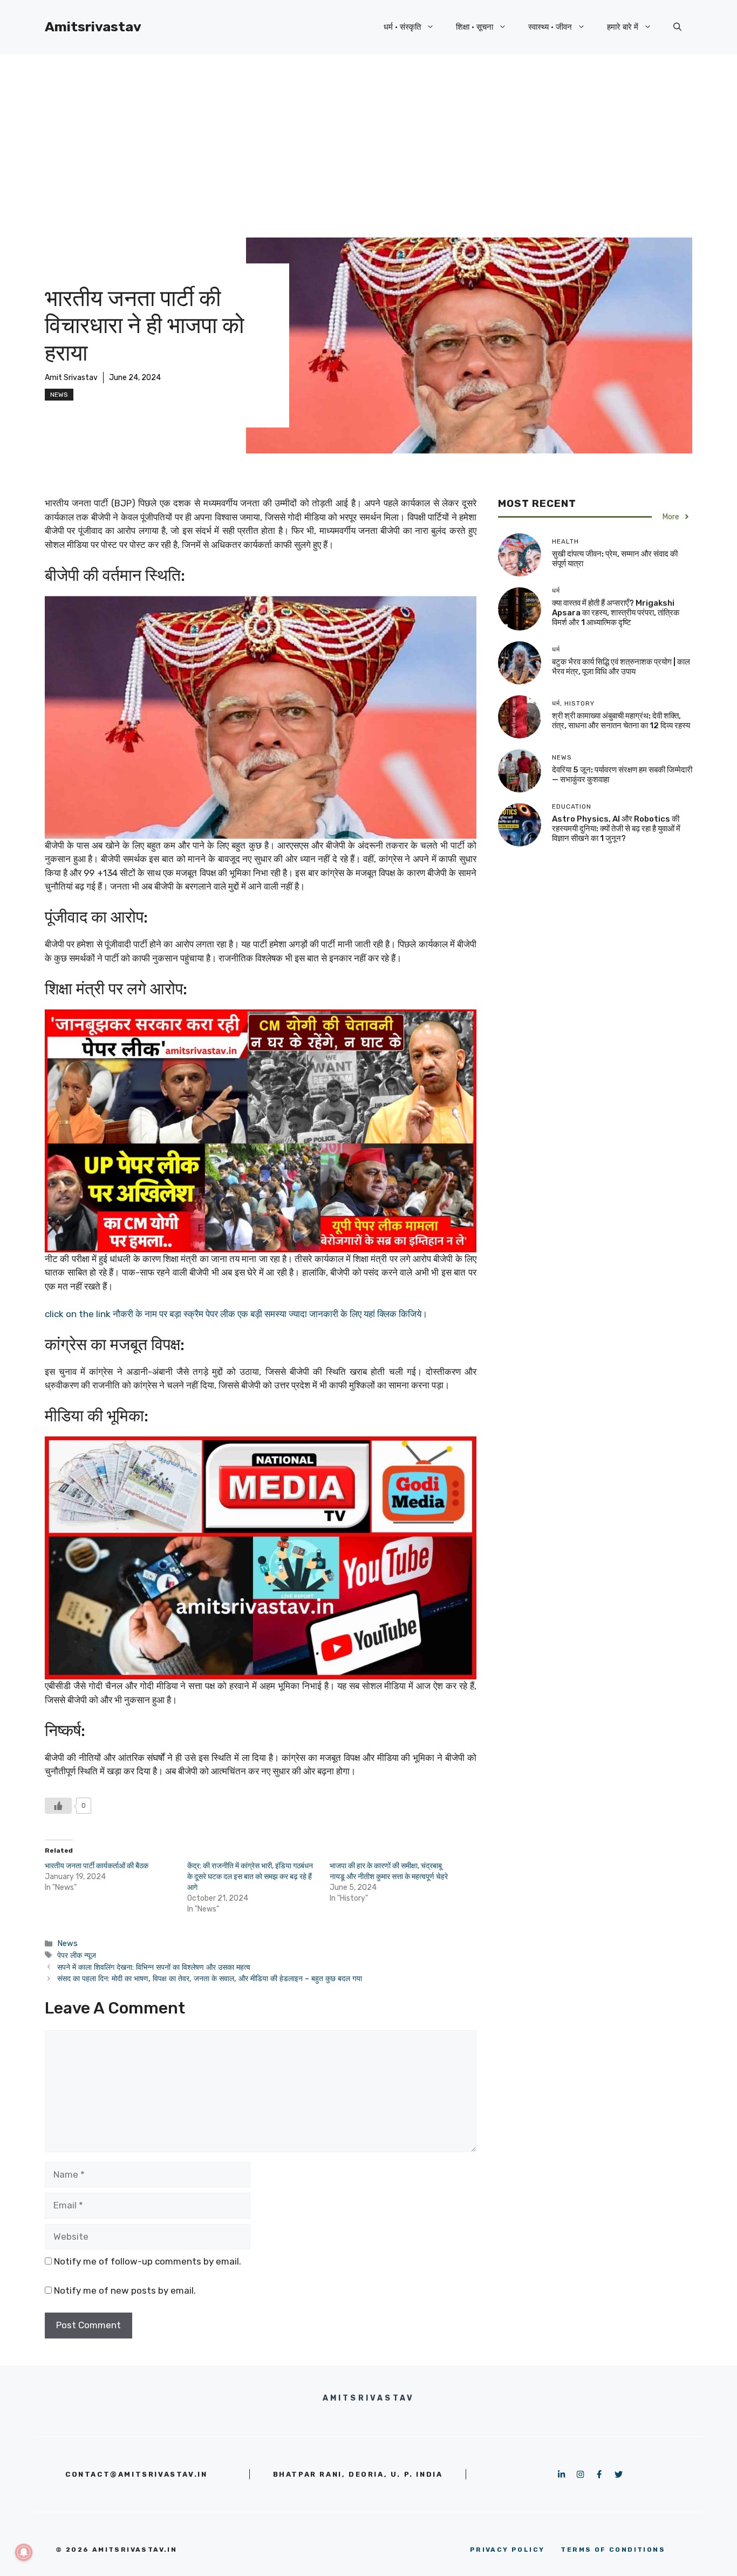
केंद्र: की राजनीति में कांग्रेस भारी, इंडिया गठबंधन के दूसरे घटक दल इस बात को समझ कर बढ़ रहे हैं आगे (250, 1877)
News (59, 395)
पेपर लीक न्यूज (77, 1955)
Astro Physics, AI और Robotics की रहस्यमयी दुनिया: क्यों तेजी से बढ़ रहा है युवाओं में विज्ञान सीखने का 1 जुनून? (616, 829)
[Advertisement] (368, 135)
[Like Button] (58, 1806)
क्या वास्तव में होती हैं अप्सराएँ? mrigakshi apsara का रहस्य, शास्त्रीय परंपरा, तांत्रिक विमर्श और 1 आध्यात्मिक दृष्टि (616, 613)
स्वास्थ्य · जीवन (550, 27)
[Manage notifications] (24, 2552)
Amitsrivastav (93, 27)
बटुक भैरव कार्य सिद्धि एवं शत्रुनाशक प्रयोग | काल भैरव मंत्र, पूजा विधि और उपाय (621, 667)
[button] (677, 27)
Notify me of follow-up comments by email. (148, 2261)
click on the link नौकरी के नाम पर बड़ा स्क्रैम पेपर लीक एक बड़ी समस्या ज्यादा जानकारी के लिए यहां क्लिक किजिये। (236, 1314)
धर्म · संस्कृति (402, 27)
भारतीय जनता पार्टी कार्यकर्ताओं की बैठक (97, 1866)
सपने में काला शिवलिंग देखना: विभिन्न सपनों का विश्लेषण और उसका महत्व (154, 1967)
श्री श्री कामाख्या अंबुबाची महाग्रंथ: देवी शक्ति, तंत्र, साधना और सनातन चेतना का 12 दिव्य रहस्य (621, 721)
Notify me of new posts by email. (125, 2290)
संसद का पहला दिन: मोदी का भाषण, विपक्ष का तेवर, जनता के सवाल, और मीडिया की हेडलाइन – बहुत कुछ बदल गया (210, 1978)
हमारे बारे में (623, 27)
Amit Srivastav (71, 378)
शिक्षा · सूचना (475, 27)
